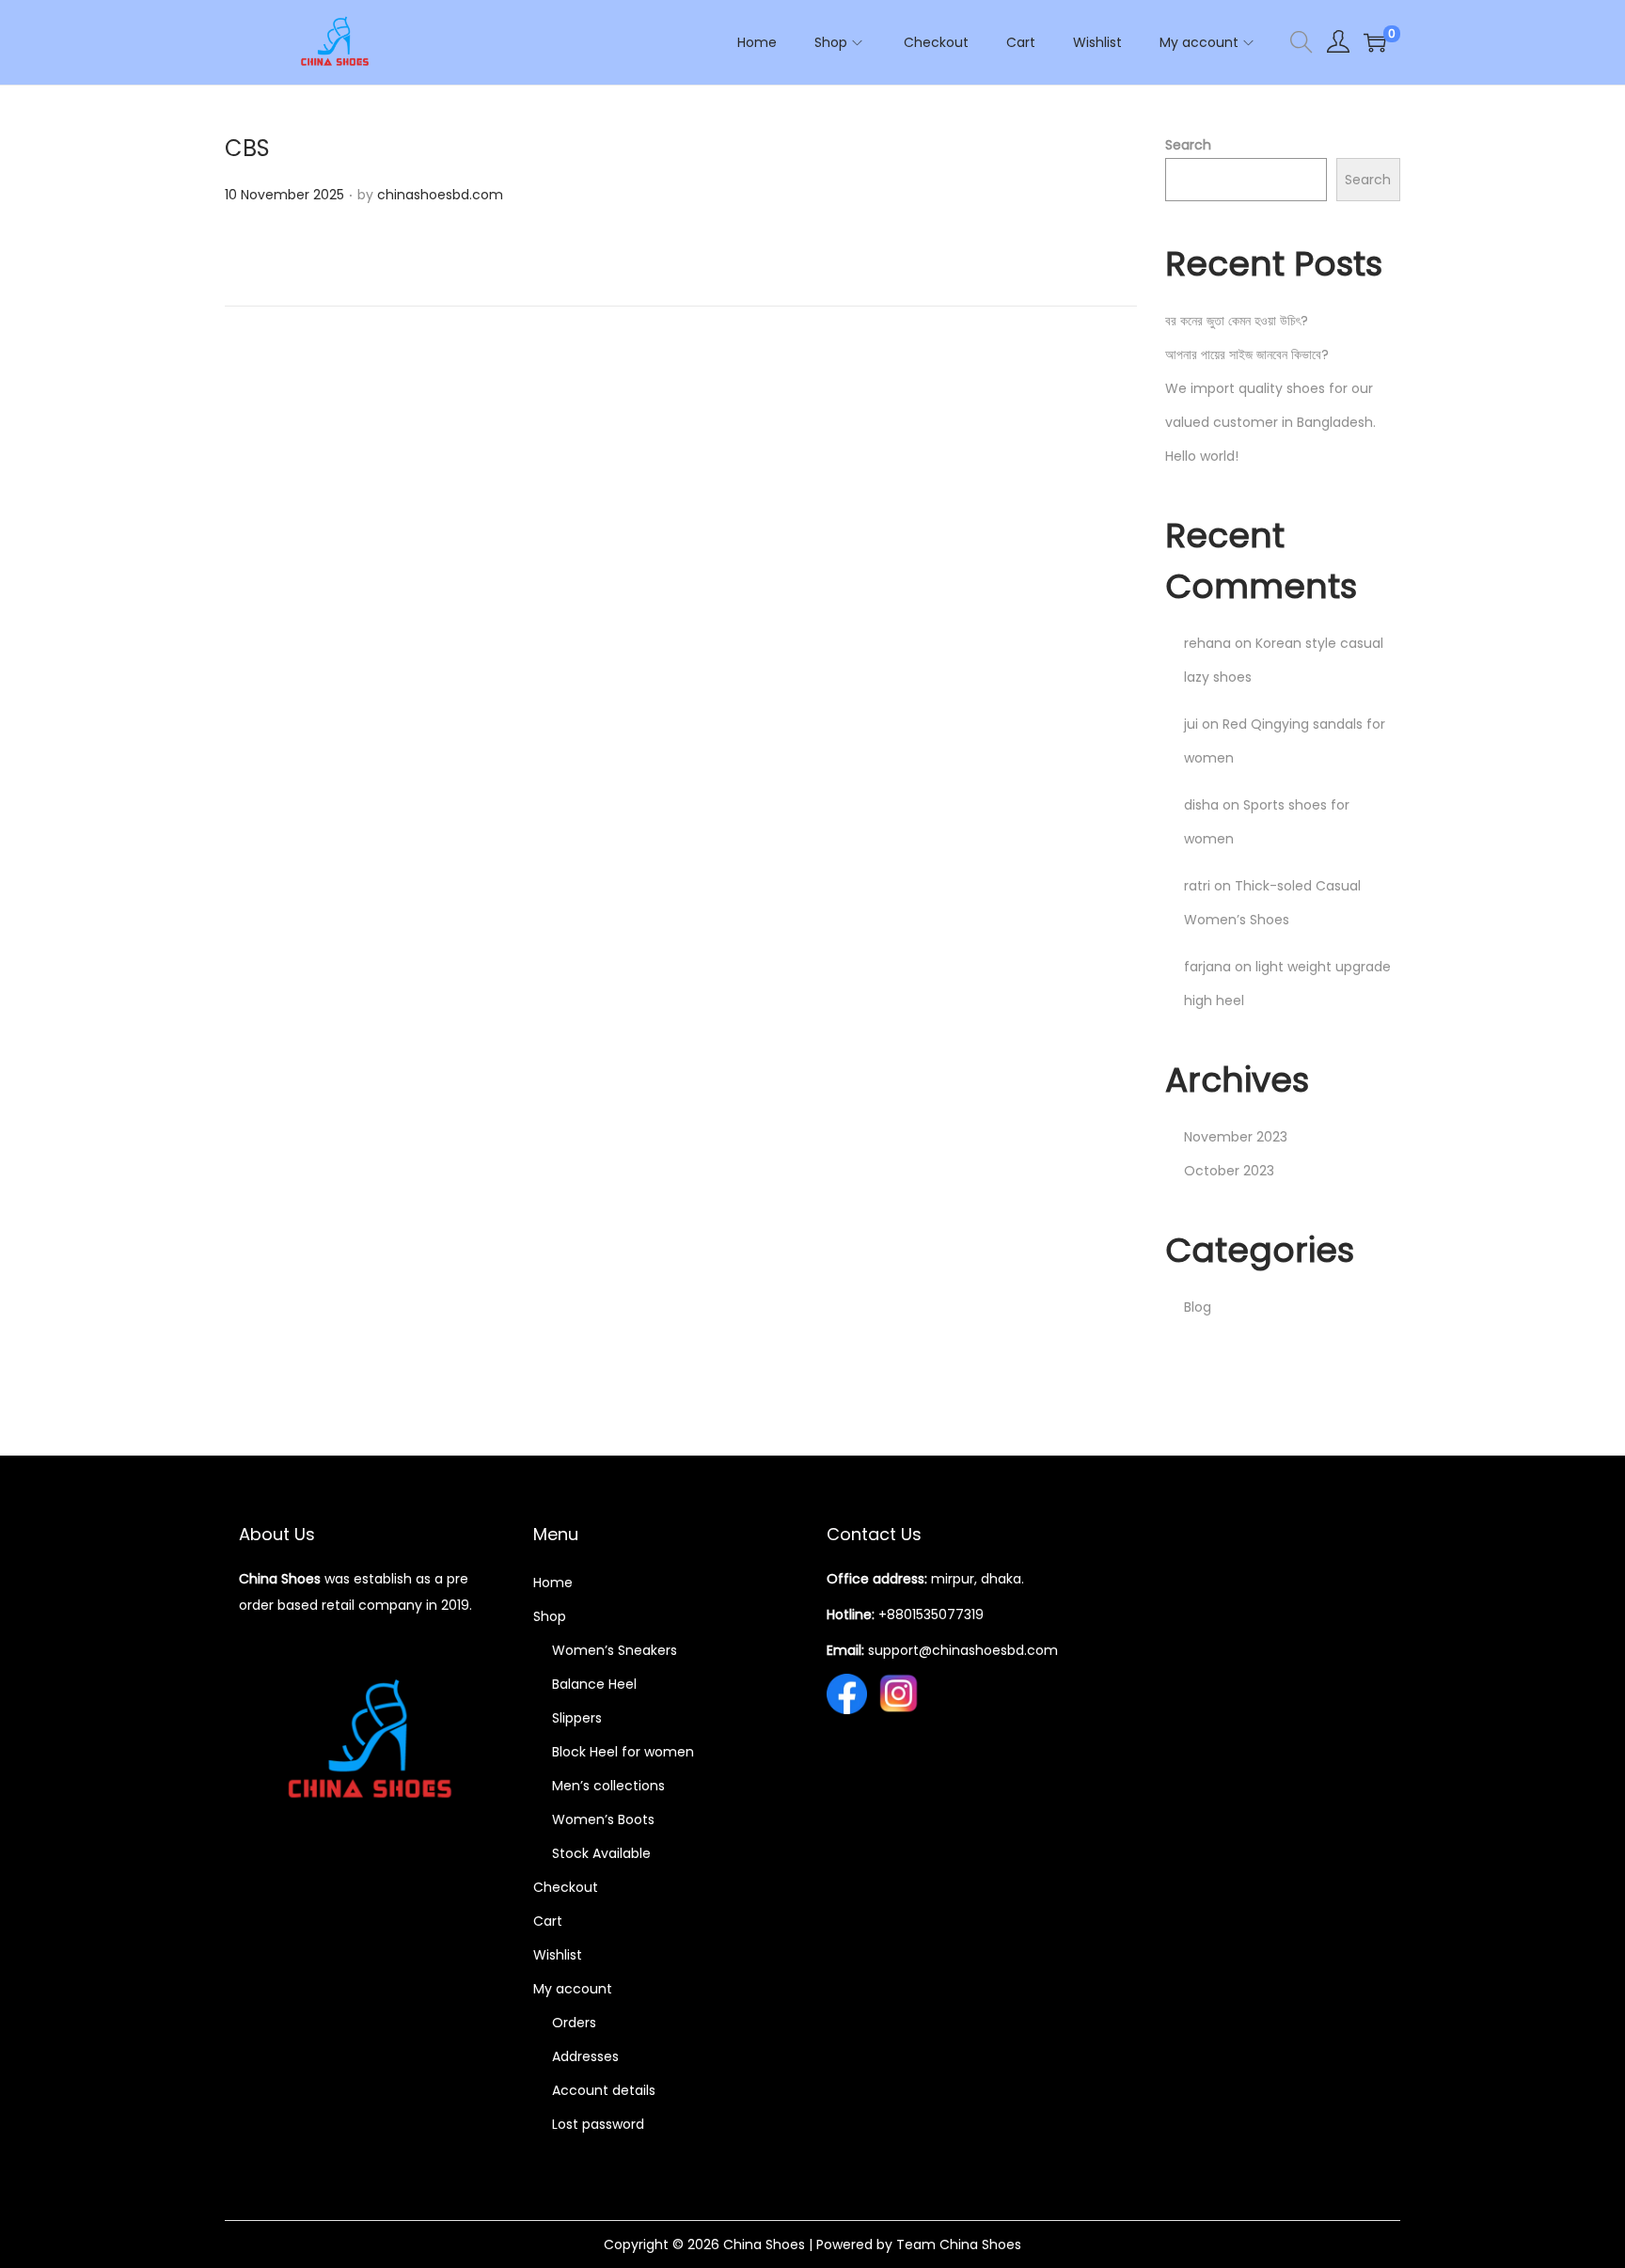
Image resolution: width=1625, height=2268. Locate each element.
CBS (247, 148)
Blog (1198, 1307)
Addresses (585, 2056)
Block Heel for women (623, 1752)
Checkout (566, 1887)
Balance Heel (594, 1684)
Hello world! (1202, 456)
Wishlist (558, 1955)
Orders (574, 2023)
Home (553, 1583)
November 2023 (1236, 1137)
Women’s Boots (603, 1819)
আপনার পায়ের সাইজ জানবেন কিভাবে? (1247, 354)
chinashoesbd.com (440, 195)
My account (573, 1989)
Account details (604, 2090)
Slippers (577, 1718)
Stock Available (601, 1853)
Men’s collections (608, 1786)
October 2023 (1229, 1171)
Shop (550, 1616)
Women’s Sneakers (615, 1650)
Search (1188, 145)
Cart (548, 1921)
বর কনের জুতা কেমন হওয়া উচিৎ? (1237, 321)
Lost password (598, 2124)
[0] (1375, 42)
